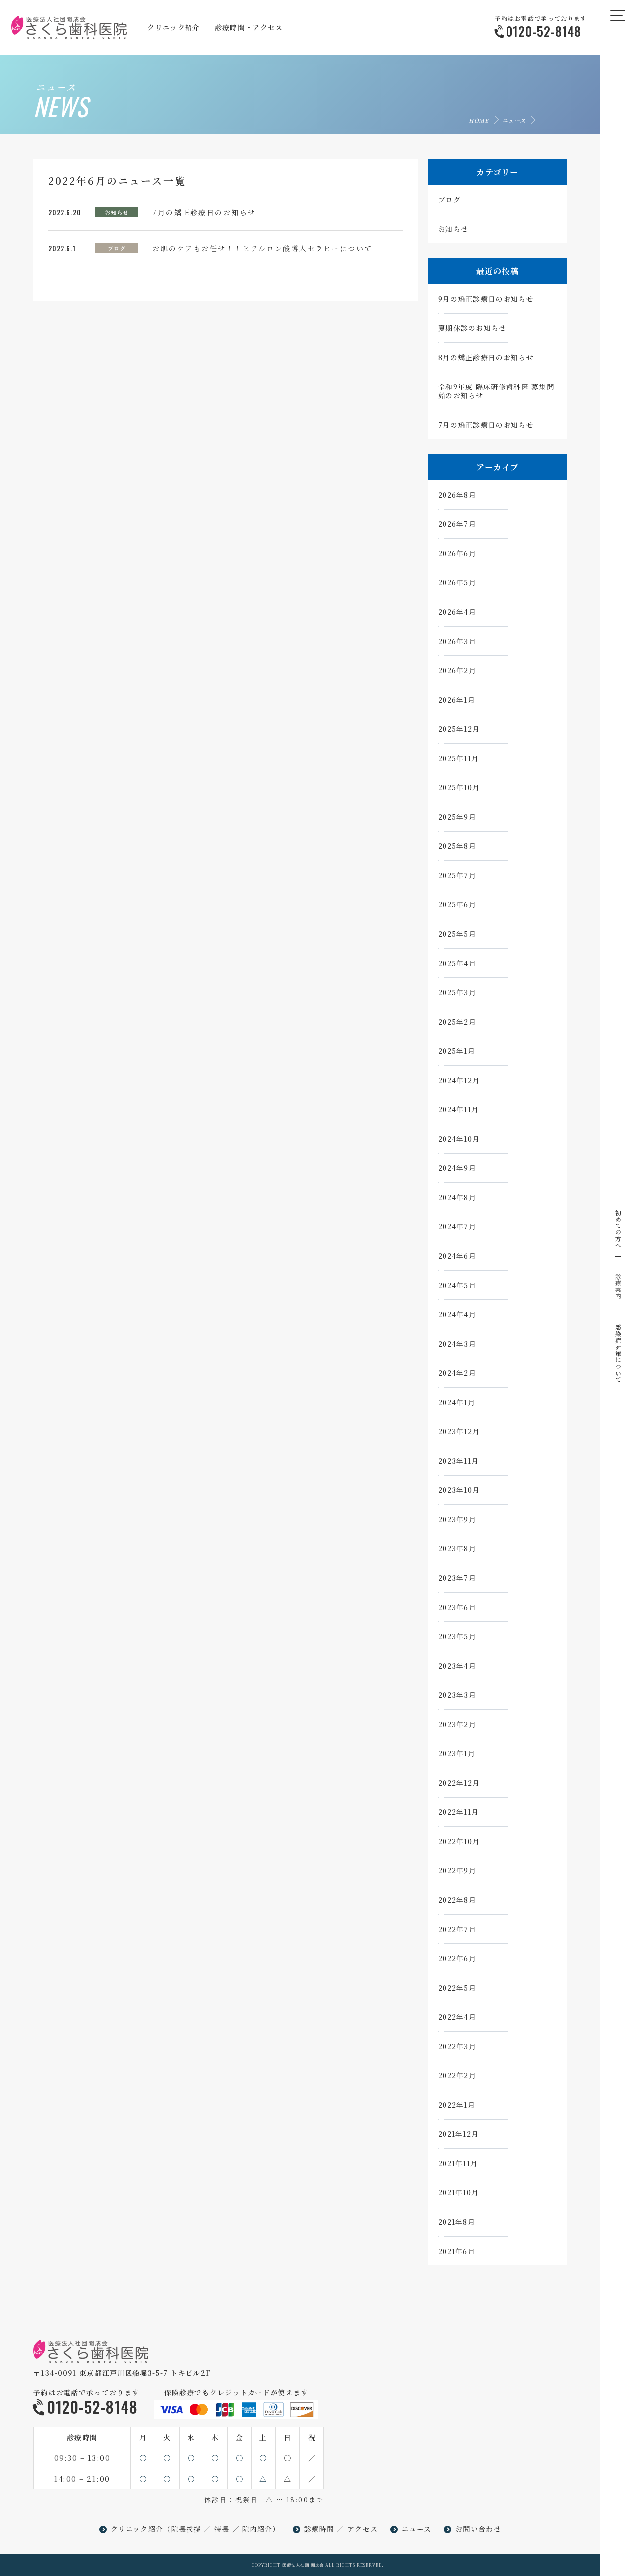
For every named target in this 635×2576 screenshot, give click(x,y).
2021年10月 (458, 2192)
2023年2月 (457, 1724)
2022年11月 (458, 1812)
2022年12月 (459, 1783)
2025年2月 (457, 1022)
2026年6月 (457, 553)
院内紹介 (257, 2529)
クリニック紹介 (137, 2529)
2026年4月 (457, 612)
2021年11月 (458, 2163)
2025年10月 (459, 787)
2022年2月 (457, 2075)
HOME (479, 120)
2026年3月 (457, 641)
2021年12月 (458, 2134)
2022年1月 (457, 2105)
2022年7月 (457, 1929)
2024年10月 (459, 1139)
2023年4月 (457, 1666)
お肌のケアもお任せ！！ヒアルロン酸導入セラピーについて (262, 248)
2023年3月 (457, 1695)
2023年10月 (459, 1490)
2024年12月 (459, 1080)
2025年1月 (457, 1051)
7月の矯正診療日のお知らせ (204, 212)
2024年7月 (457, 1226)
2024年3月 (457, 1344)
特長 (222, 2529)
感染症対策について (618, 1353)
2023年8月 (457, 1548)
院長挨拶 (186, 2529)
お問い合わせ (478, 2529)
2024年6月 (457, 1256)
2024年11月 (458, 1109)
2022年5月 (457, 1988)
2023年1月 (457, 1753)
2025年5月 (457, 934)
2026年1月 (457, 700)
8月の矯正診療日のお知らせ (486, 357)
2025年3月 (457, 992)
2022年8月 (457, 1900)
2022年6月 (457, 1958)
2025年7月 (457, 875)
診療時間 (319, 2529)
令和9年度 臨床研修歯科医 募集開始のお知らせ (496, 391)
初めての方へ (618, 1229)
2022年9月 (457, 1870)
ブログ (117, 248)
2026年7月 (457, 524)
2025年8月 (457, 846)
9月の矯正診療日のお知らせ (486, 299)
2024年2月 (457, 1373)
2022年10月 (459, 1841)
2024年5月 (457, 1285)
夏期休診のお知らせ (472, 328)
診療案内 (618, 1286)
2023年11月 (458, 1461)
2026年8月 (457, 495)
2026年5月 (457, 582)
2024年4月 (457, 1314)
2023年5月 (457, 1636)
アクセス (362, 2529)
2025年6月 (457, 904)
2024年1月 (457, 1402)
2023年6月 (457, 1607)
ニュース (514, 120)
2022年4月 (457, 2017)
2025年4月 (457, 963)
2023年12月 (459, 1431)
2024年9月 (457, 1168)
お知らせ (117, 212)
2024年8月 (457, 1197)
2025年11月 (458, 758)
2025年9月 (457, 817)
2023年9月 (457, 1519)
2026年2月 (457, 670)
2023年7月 (457, 1578)
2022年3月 (457, 2046)
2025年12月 (459, 729)
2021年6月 (457, 2251)
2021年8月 (457, 2222)
